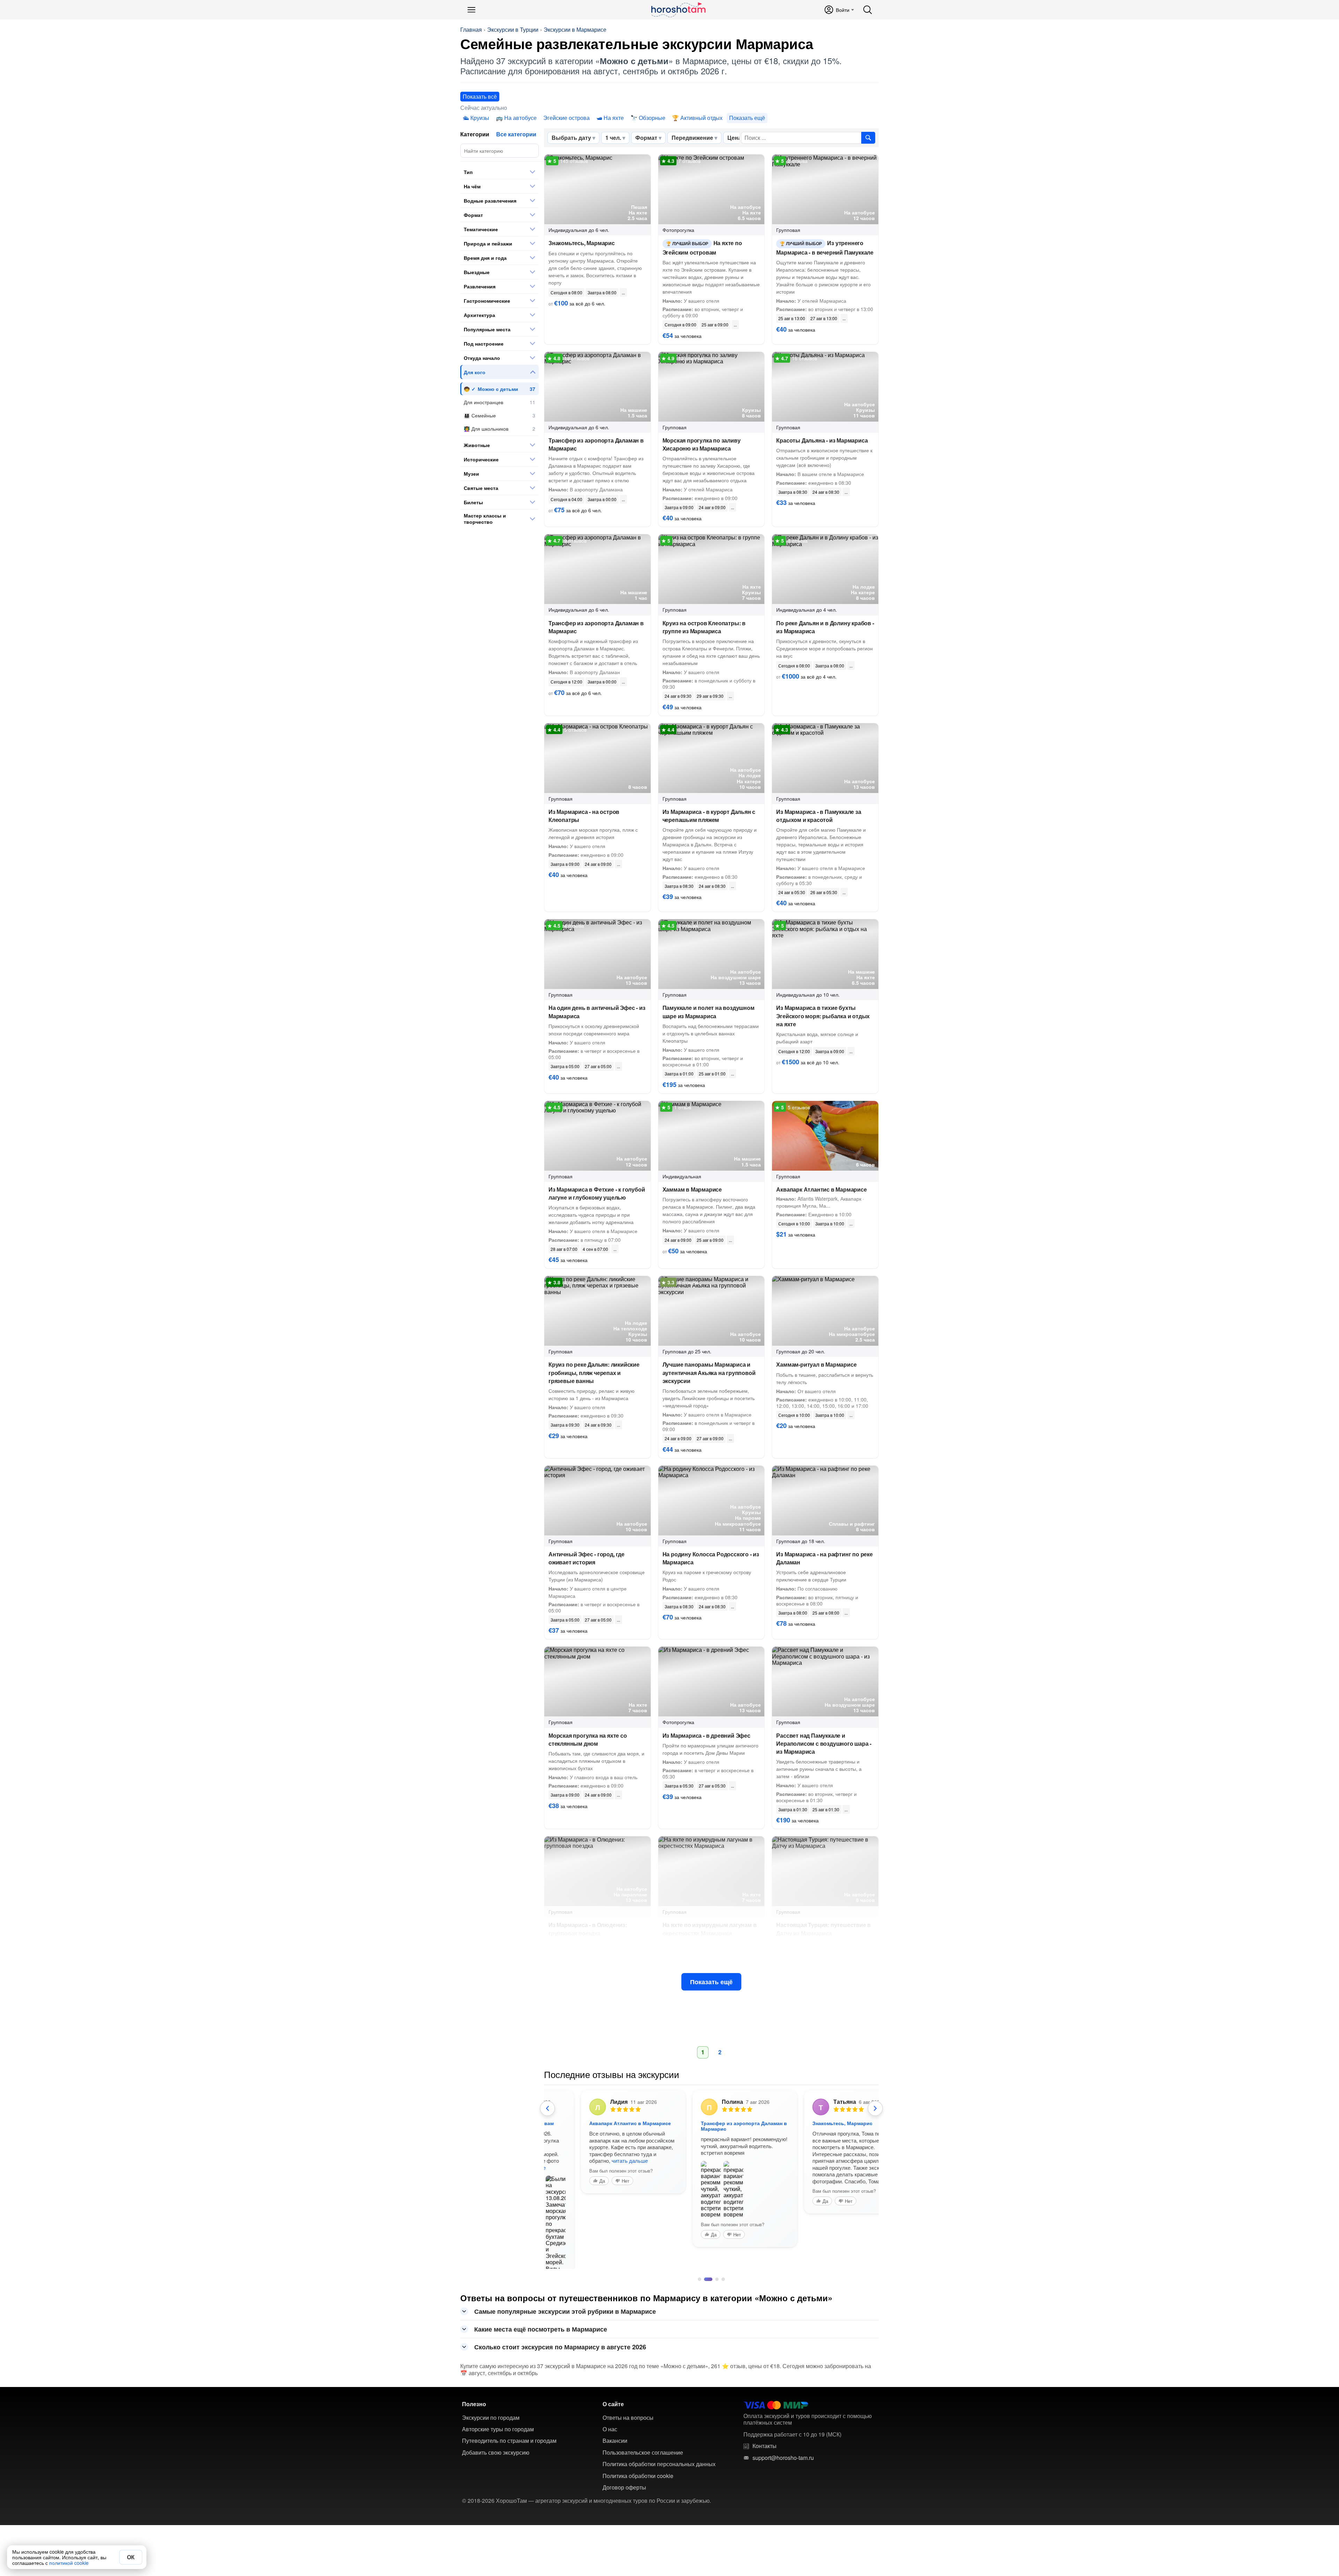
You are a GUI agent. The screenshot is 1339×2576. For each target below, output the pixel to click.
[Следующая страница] (875, 2108)
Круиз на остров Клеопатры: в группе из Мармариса (704, 627)
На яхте (614, 118)
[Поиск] (868, 10)
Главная (471, 30)
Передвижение (692, 138)
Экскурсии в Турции (513, 30)
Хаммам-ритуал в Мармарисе (816, 1364)
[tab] (699, 2265)
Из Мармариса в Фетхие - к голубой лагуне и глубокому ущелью (597, 1193)
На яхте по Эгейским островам (702, 247)
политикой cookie (69, 2563)
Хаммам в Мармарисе (692, 1189)
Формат (646, 138)
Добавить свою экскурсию (496, 2438)
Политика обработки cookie (638, 2461)
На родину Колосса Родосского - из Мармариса (711, 1558)
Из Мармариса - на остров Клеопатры (584, 816)
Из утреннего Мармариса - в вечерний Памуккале (825, 247)
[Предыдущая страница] (547, 2108)
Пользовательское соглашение (643, 2438)
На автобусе (520, 118)
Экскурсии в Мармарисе (575, 30)
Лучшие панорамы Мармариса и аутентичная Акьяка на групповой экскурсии (709, 1372)
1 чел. (613, 138)
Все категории (516, 134)
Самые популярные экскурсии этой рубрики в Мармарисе (565, 2297)
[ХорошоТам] (678, 10)
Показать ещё (711, 1982)
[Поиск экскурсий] (868, 138)
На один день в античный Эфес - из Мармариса (597, 1012)
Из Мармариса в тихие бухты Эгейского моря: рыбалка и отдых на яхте (823, 1016)
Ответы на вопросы (628, 2403)
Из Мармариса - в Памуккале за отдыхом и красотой (819, 816)
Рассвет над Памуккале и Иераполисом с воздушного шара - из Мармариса (824, 1743)
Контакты (765, 2431)
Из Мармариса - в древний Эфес (706, 1735)
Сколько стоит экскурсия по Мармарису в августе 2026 (560, 2332)
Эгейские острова (566, 118)
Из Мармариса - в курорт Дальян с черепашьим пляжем (709, 816)
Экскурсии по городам (491, 2403)
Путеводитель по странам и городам (509, 2426)
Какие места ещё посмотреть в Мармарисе (541, 2314)
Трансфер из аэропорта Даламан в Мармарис (596, 444)
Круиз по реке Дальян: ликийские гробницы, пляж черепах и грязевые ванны (594, 1372)
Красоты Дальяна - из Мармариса (822, 440)
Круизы (480, 118)
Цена (734, 138)
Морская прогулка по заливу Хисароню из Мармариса (702, 444)
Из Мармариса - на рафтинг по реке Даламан (824, 1558)
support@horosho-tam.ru (783, 2443)
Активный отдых (701, 118)
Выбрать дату (571, 138)
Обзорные (652, 118)
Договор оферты (624, 2473)
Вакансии (615, 2426)
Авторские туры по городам (498, 2415)
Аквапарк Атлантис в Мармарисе (821, 1189)
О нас (610, 2415)
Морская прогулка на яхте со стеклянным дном (588, 1739)
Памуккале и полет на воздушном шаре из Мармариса (709, 1012)
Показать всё (480, 96)
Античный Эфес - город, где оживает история (587, 1558)
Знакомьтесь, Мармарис (582, 243)
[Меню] (471, 10)
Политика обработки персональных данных (659, 2449)
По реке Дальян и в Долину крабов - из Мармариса (825, 627)
